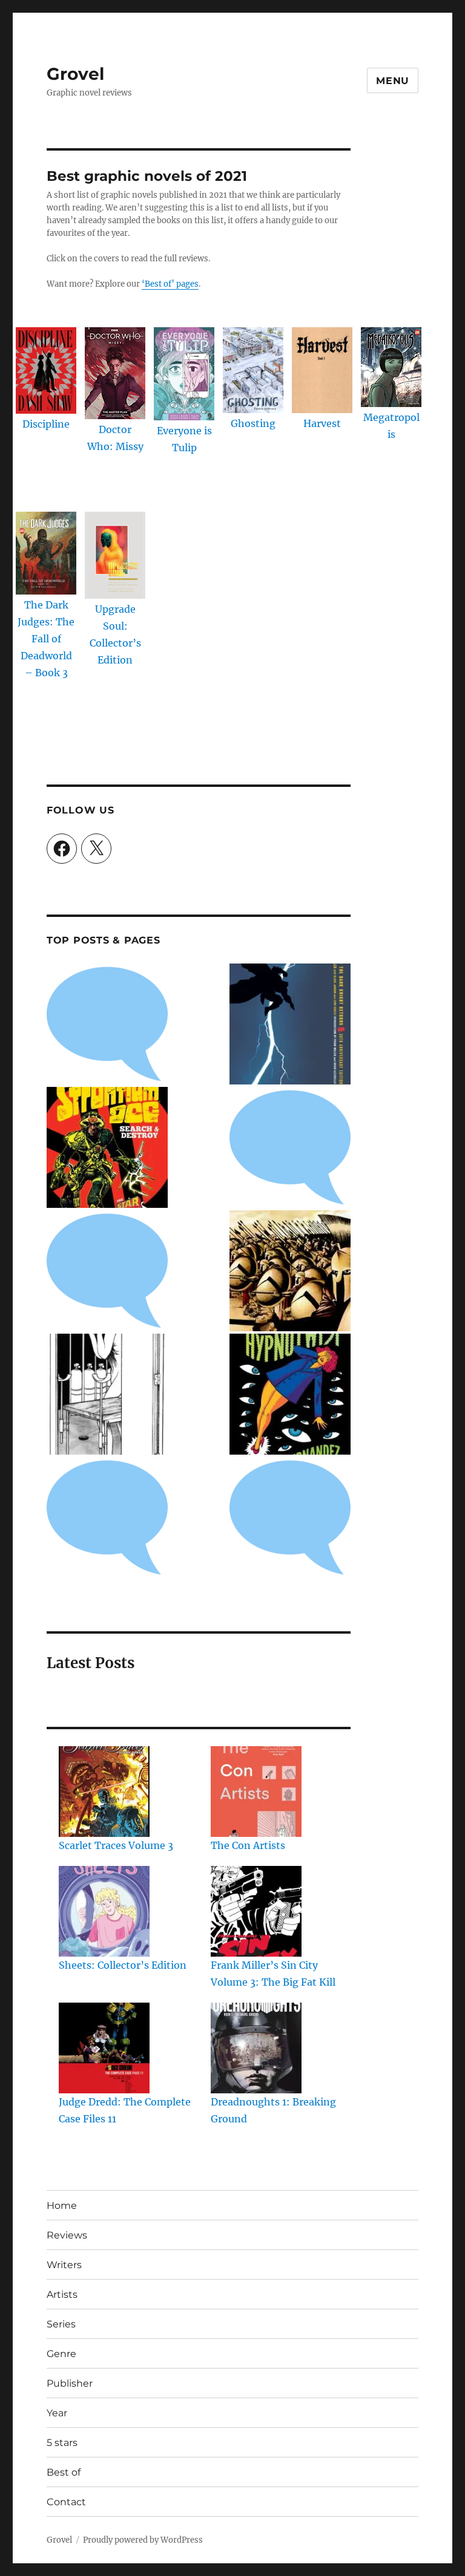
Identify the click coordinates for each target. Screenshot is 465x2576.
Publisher (70, 2383)
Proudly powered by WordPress (143, 2540)
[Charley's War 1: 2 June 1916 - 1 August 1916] (107, 1024)
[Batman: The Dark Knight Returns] (290, 1024)
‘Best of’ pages (170, 284)
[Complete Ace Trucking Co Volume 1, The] (107, 1518)
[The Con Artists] (256, 1792)
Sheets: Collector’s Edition (123, 1965)
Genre (61, 2354)
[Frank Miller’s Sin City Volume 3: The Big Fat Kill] (256, 1911)
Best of (64, 2472)
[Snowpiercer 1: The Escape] (290, 1518)
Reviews (67, 2235)
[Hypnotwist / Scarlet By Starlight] (290, 1394)
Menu (393, 81)
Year (57, 2413)
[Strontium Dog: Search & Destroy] (107, 1147)
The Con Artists (248, 1845)
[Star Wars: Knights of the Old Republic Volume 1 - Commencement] (290, 1147)
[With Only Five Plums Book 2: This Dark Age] (107, 1394)
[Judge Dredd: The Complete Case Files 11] (104, 2048)
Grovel (75, 74)
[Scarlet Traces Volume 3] (104, 1792)
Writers (64, 2265)
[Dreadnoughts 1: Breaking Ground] (256, 2048)
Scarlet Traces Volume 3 (116, 1845)
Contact (66, 2502)
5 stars (62, 2443)
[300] (290, 1271)
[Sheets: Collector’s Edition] (104, 1911)
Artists (62, 2294)
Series (61, 2324)
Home (62, 2206)
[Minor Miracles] (107, 1271)
